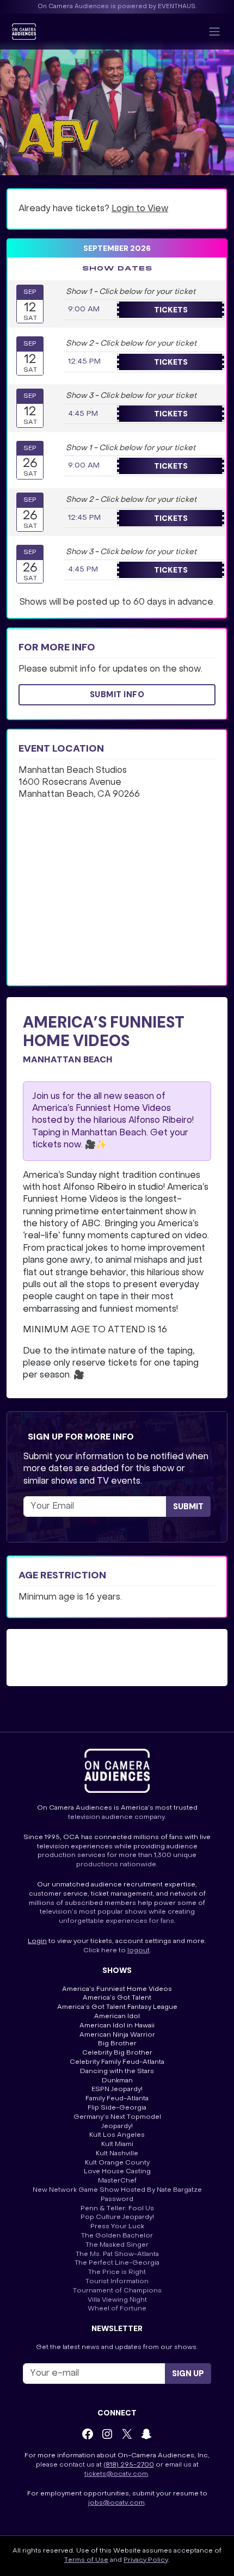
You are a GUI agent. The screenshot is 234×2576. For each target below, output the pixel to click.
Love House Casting (117, 2172)
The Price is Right (117, 2272)
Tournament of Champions (117, 2291)
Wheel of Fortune (117, 2309)
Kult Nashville (117, 2154)
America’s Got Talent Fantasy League (117, 2007)
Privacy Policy (146, 2560)
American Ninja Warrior (117, 2035)
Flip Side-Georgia (117, 2108)
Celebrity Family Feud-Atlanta (117, 2062)
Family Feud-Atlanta (117, 2099)
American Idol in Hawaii (117, 2026)
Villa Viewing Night (117, 2300)
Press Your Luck (117, 2227)
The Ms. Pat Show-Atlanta (117, 2254)
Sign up (188, 2374)
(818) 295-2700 (129, 2465)
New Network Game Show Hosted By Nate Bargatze (117, 2190)
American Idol (117, 2016)
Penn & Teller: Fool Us (117, 2209)
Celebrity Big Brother (117, 2053)
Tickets (171, 310)
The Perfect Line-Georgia (117, 2263)
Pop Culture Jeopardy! (117, 2217)
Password (117, 2199)
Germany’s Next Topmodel (117, 2117)
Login (37, 1941)
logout (138, 1951)
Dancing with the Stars (117, 2071)
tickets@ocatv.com (116, 2474)
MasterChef (117, 2181)
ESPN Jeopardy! (117, 2089)
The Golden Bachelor (117, 2236)
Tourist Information (117, 2282)
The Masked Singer (117, 2245)
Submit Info (117, 694)
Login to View (140, 209)
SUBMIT (188, 1507)
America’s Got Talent (117, 1998)
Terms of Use (86, 2560)
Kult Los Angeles (117, 2135)
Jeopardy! (117, 2126)
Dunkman (117, 2081)
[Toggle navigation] (214, 32)
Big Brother (117, 2044)
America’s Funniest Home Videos (117, 1989)
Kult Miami (117, 2144)
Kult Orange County (117, 2163)
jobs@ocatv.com (116, 2503)
